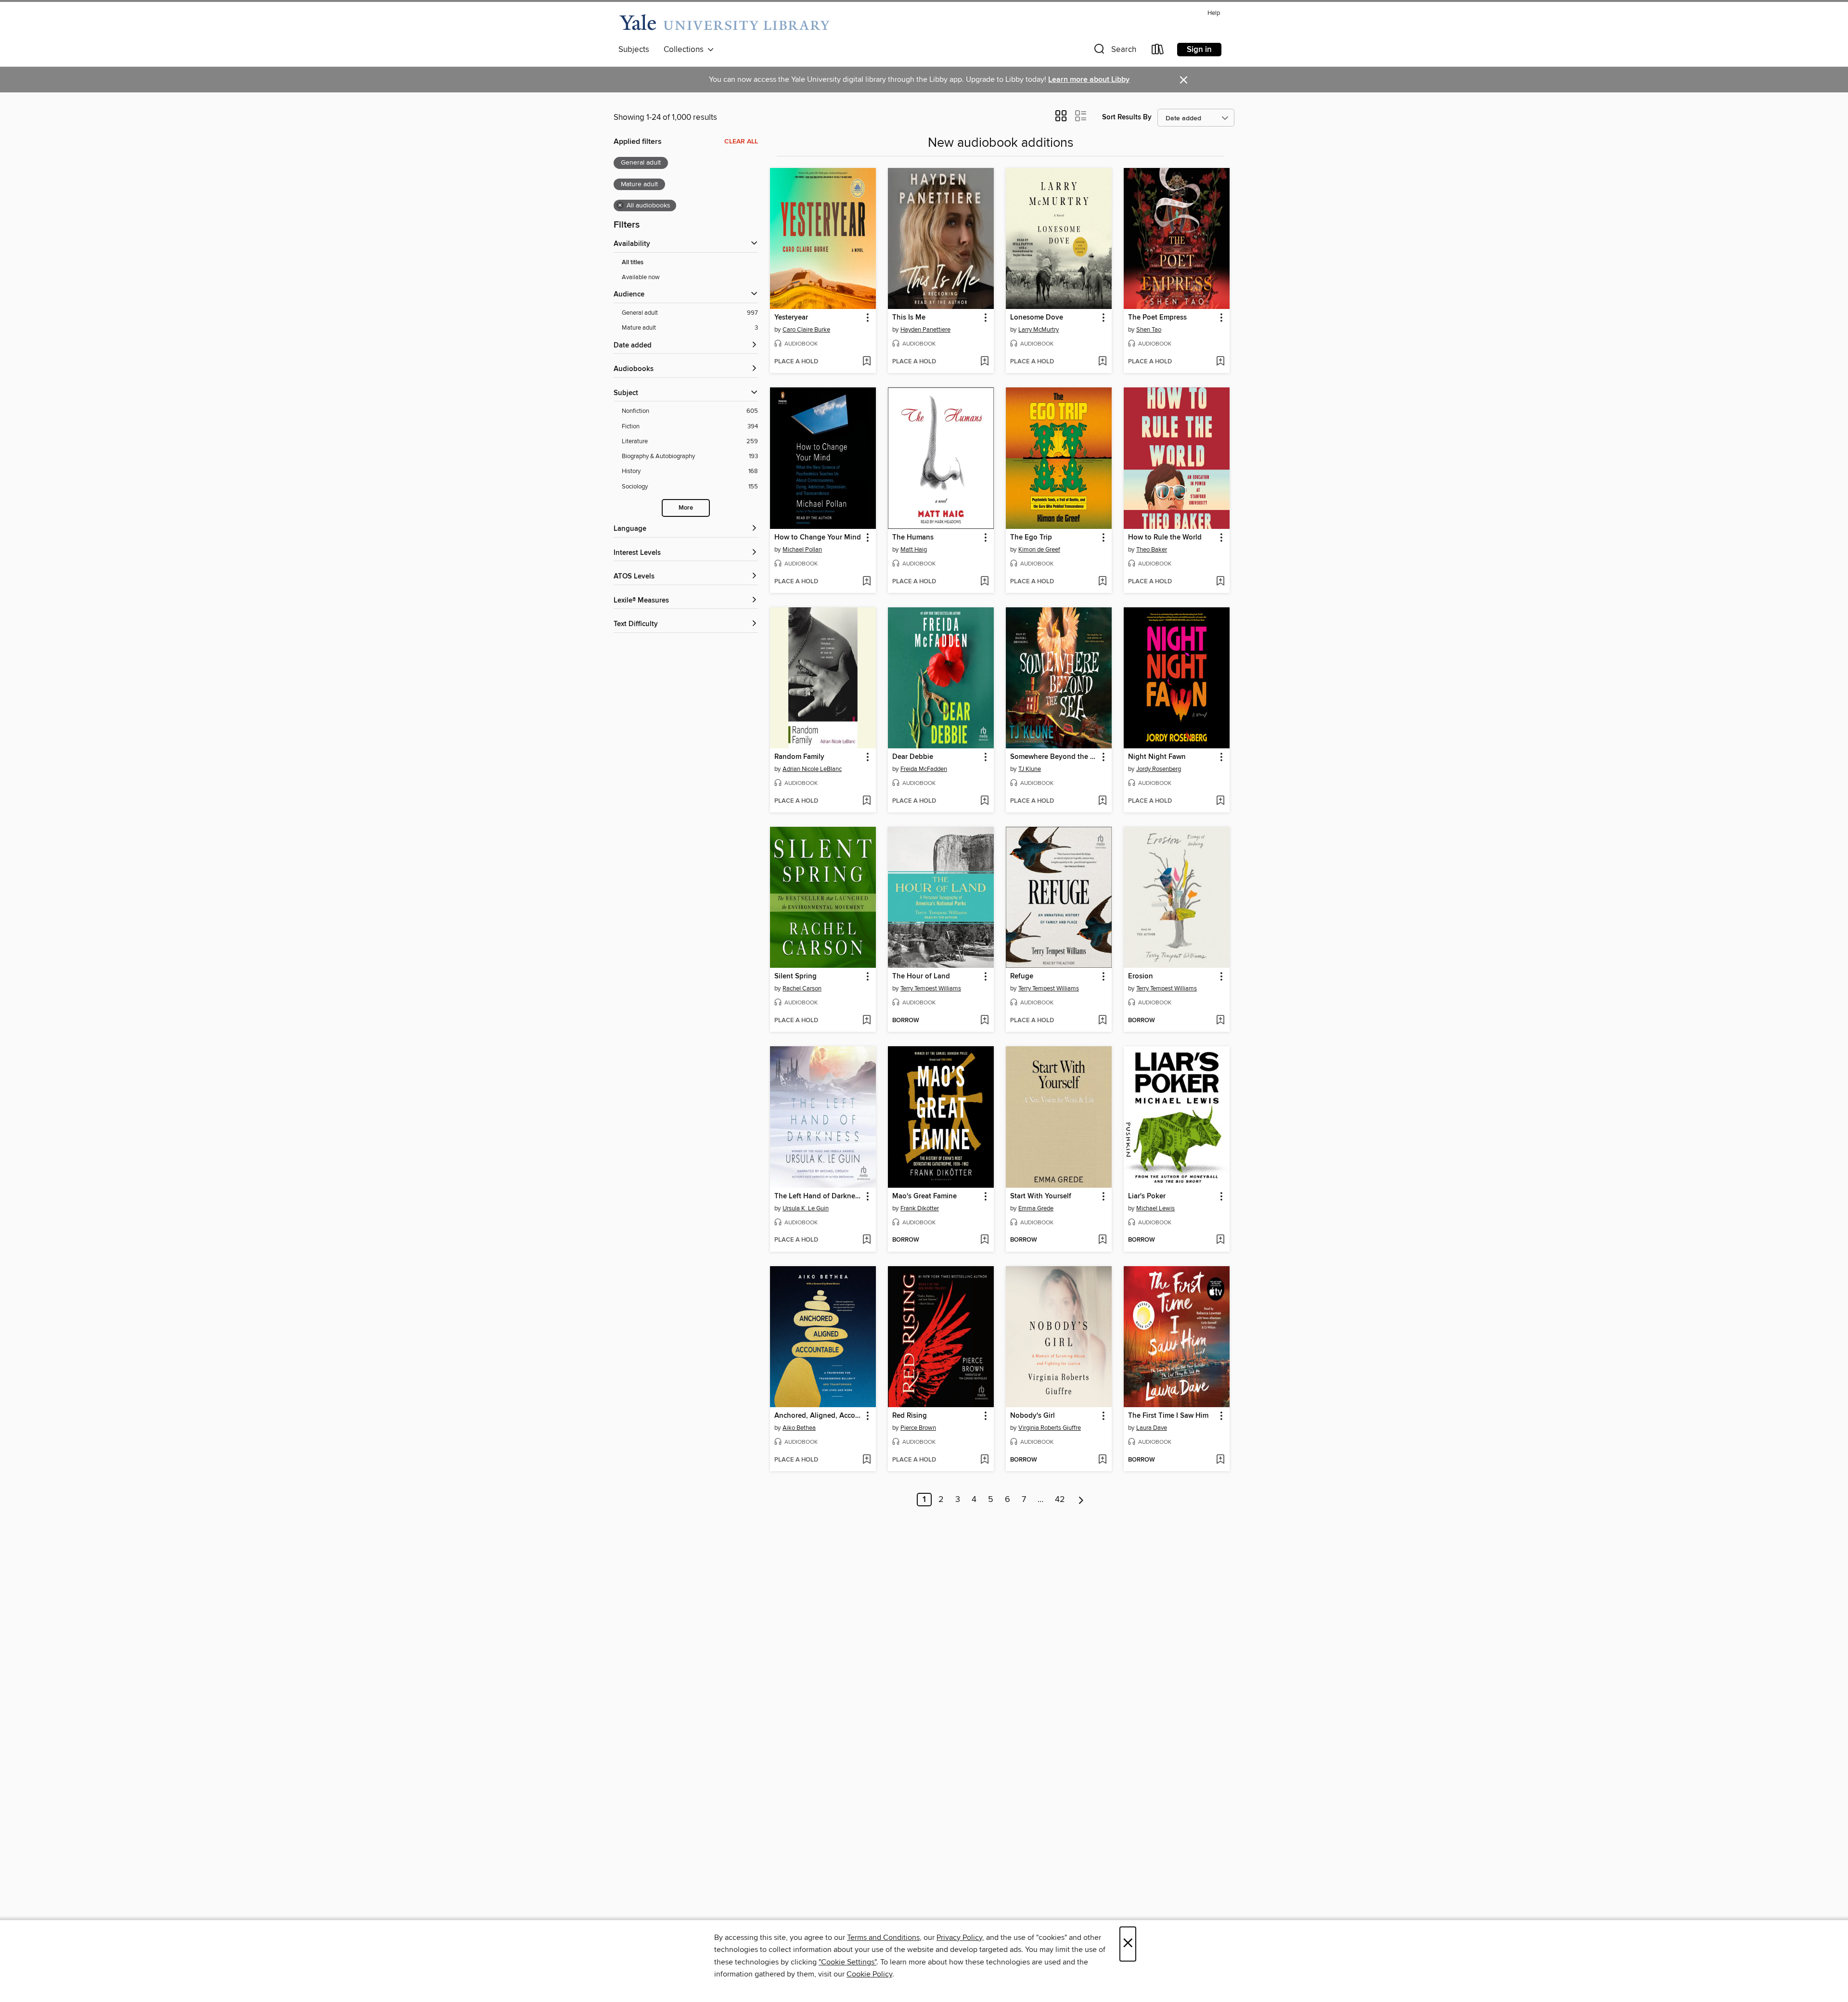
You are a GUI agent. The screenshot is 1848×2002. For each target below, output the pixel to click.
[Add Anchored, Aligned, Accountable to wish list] (866, 1460)
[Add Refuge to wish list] (1102, 1021)
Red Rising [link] (910, 1416)
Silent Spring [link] (796, 976)
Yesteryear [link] (791, 318)
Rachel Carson (802, 988)
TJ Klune (1030, 769)
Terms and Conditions (883, 1938)
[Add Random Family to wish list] (866, 801)
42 (1060, 1500)
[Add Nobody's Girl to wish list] (1102, 1460)
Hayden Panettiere (925, 330)
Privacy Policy (959, 1938)
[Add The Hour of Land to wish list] (984, 1021)
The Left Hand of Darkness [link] (818, 1196)
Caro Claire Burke (806, 330)
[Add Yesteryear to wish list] (866, 362)
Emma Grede (1036, 1208)
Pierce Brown (918, 1428)
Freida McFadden (924, 769)
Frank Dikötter (920, 1208)
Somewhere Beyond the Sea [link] (1054, 757)
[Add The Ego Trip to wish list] (1102, 582)
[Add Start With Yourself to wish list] (1102, 1240)
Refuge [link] (1022, 976)
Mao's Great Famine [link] (924, 1196)
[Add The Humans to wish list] (984, 582)
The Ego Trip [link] (1031, 538)
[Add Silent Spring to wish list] (866, 1021)
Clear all (741, 141)
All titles (633, 263)
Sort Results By (1127, 117)
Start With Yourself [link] (1041, 1196)
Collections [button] (686, 50)
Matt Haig (914, 550)
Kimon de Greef (1039, 550)
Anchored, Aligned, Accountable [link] (818, 1416)
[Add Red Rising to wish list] (984, 1460)
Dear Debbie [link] (913, 757)
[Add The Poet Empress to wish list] (1220, 362)
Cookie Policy (869, 1974)
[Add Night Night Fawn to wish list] (1220, 801)
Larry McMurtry (1039, 330)
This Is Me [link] (909, 318)
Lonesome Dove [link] (1037, 318)
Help (1214, 13)
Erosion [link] (1141, 976)
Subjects (634, 50)
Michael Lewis (1155, 1208)
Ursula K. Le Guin (806, 1208)
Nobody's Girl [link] (1033, 1416)
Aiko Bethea (799, 1428)
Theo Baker (1152, 550)
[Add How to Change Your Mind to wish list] (866, 582)
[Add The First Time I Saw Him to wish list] (1220, 1460)
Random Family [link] (799, 757)
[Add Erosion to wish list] (1220, 1021)
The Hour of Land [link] (921, 976)
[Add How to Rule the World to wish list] (1220, 582)
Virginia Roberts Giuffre (1050, 1428)
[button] (1114, 51)
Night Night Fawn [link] (1157, 757)
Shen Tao (1149, 330)
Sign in (1199, 50)
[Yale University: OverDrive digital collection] (724, 23)
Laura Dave (1152, 1428)
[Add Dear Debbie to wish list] (984, 801)
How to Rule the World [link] (1165, 538)
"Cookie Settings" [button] (847, 1962)
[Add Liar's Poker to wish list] (1220, 1240)
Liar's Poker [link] (1147, 1196)
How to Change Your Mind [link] (818, 538)
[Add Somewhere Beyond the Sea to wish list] (1102, 801)
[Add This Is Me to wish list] (984, 362)
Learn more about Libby (1089, 80)
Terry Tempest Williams (931, 988)
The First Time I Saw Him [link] (1168, 1416)
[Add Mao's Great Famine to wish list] (984, 1240)
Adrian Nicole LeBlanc (812, 769)
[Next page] (1081, 1500)
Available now (641, 277)
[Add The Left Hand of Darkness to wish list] (866, 1240)
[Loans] (1158, 51)
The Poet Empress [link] (1157, 318)
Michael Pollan (802, 550)
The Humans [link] (913, 538)
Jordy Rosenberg (1159, 769)
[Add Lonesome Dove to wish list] (1102, 362)
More (686, 508)
